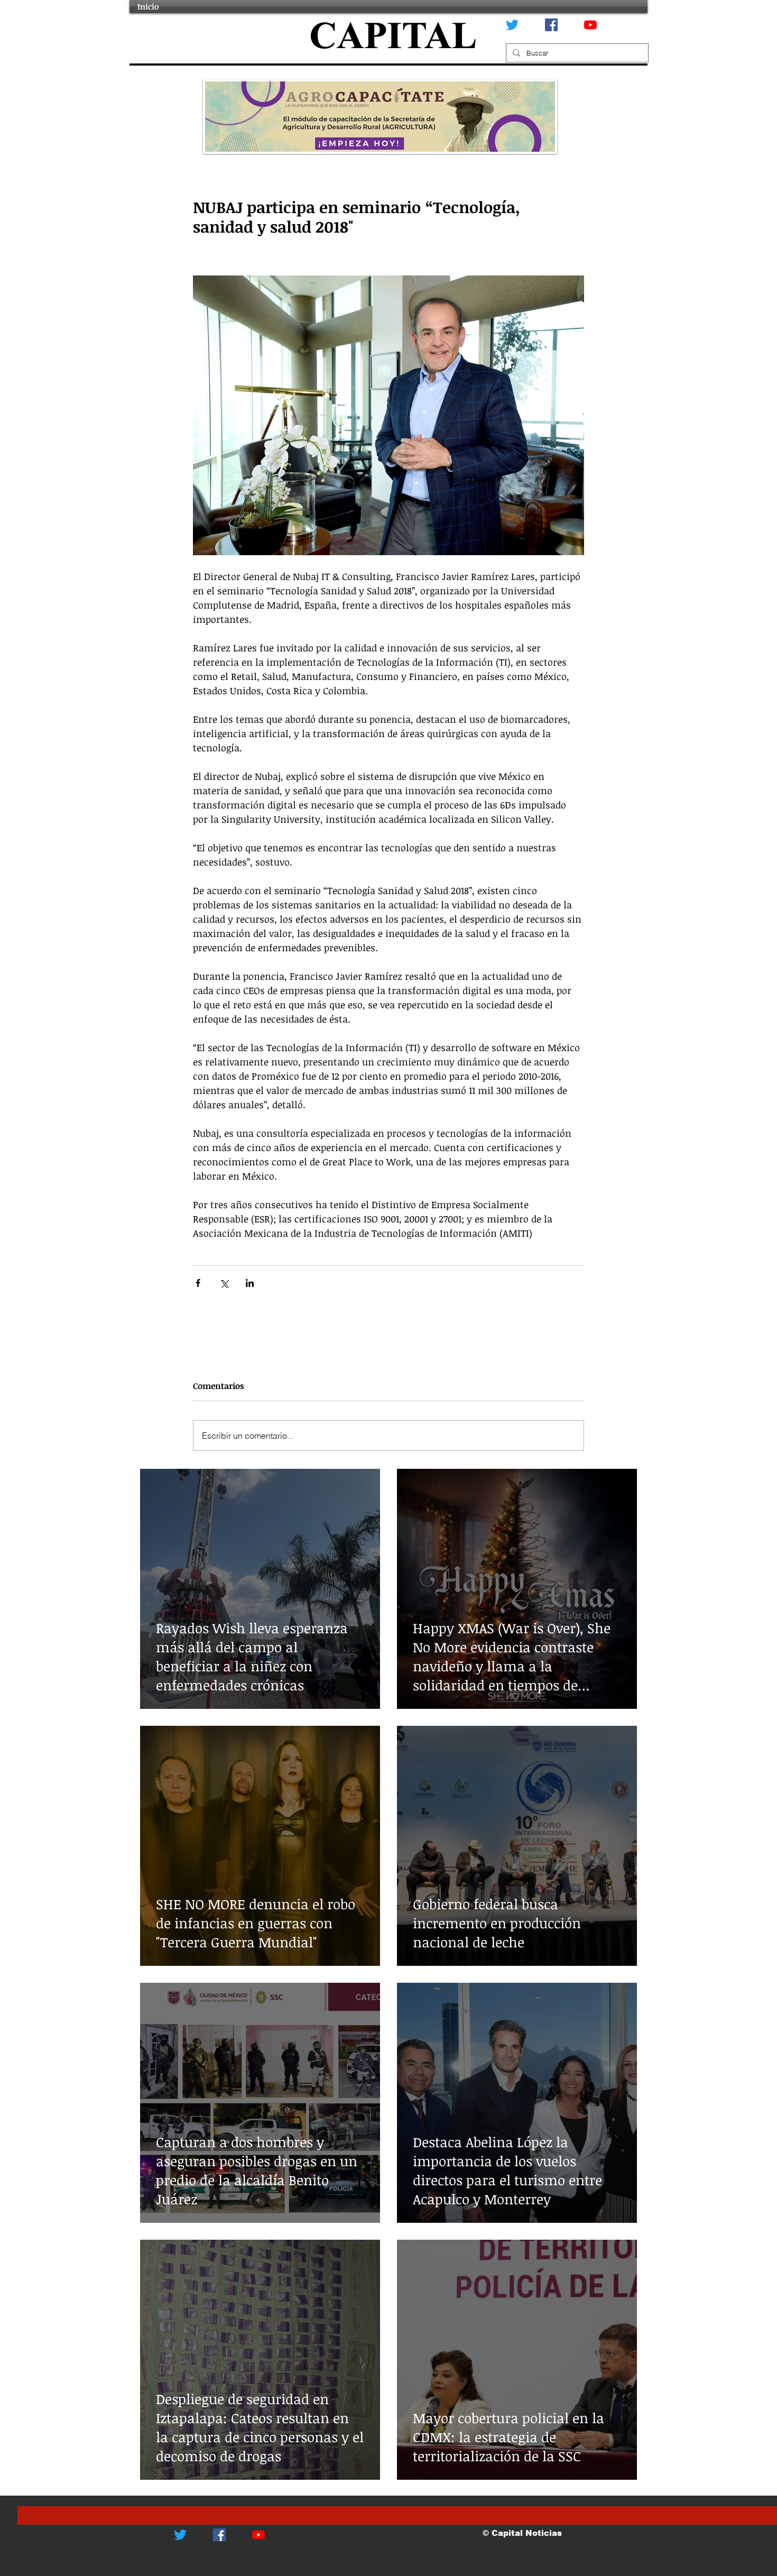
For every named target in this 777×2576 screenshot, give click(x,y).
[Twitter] (512, 25)
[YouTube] (590, 25)
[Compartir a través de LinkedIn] (250, 1283)
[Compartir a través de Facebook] (198, 1283)
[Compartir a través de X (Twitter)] (224, 1283)
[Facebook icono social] (551, 25)
